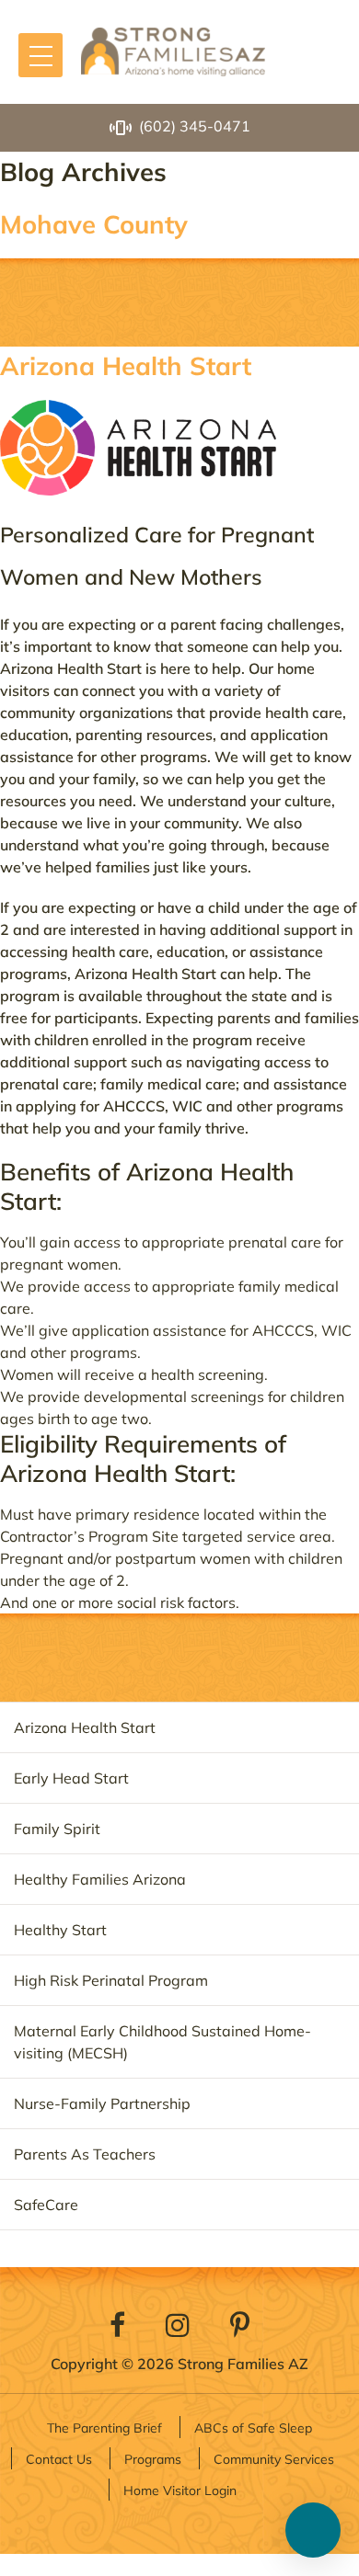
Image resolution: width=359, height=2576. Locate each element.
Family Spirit (57, 1829)
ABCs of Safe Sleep (253, 2428)
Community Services (274, 2459)
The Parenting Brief (104, 2428)
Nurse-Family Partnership (102, 2103)
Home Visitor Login (180, 2491)
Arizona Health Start (126, 365)
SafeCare (46, 2205)
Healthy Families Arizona (100, 1879)
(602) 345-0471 (195, 126)
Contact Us (59, 2459)
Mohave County (94, 224)
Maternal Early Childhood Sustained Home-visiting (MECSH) (162, 2042)
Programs (153, 2459)
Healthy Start (60, 1930)
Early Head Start (71, 1778)
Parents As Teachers (85, 2154)
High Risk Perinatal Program (111, 1980)
